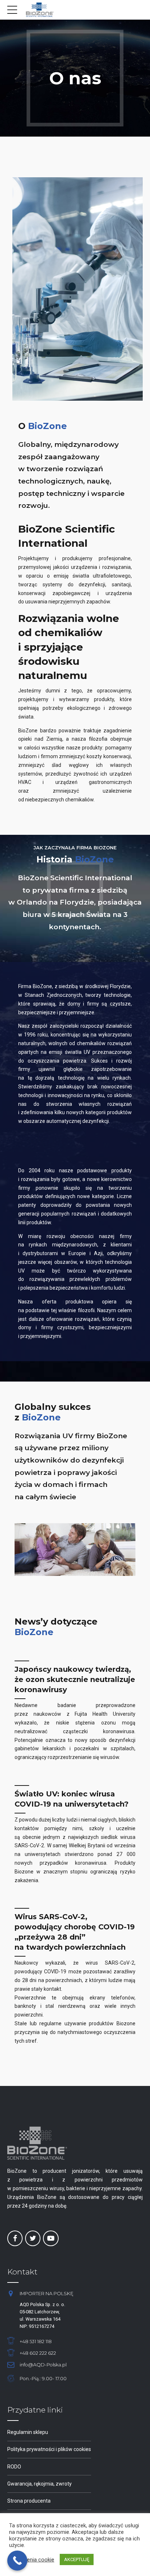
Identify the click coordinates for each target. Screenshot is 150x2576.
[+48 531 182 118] (11, 2341)
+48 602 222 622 (38, 2353)
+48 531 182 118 (36, 2342)
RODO (14, 2467)
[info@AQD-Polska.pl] (11, 2365)
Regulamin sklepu (28, 2432)
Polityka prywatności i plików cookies (49, 2449)
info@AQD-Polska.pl (43, 2365)
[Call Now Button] (17, 2561)
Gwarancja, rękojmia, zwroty (40, 2484)
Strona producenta (29, 2501)
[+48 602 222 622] (11, 2353)
